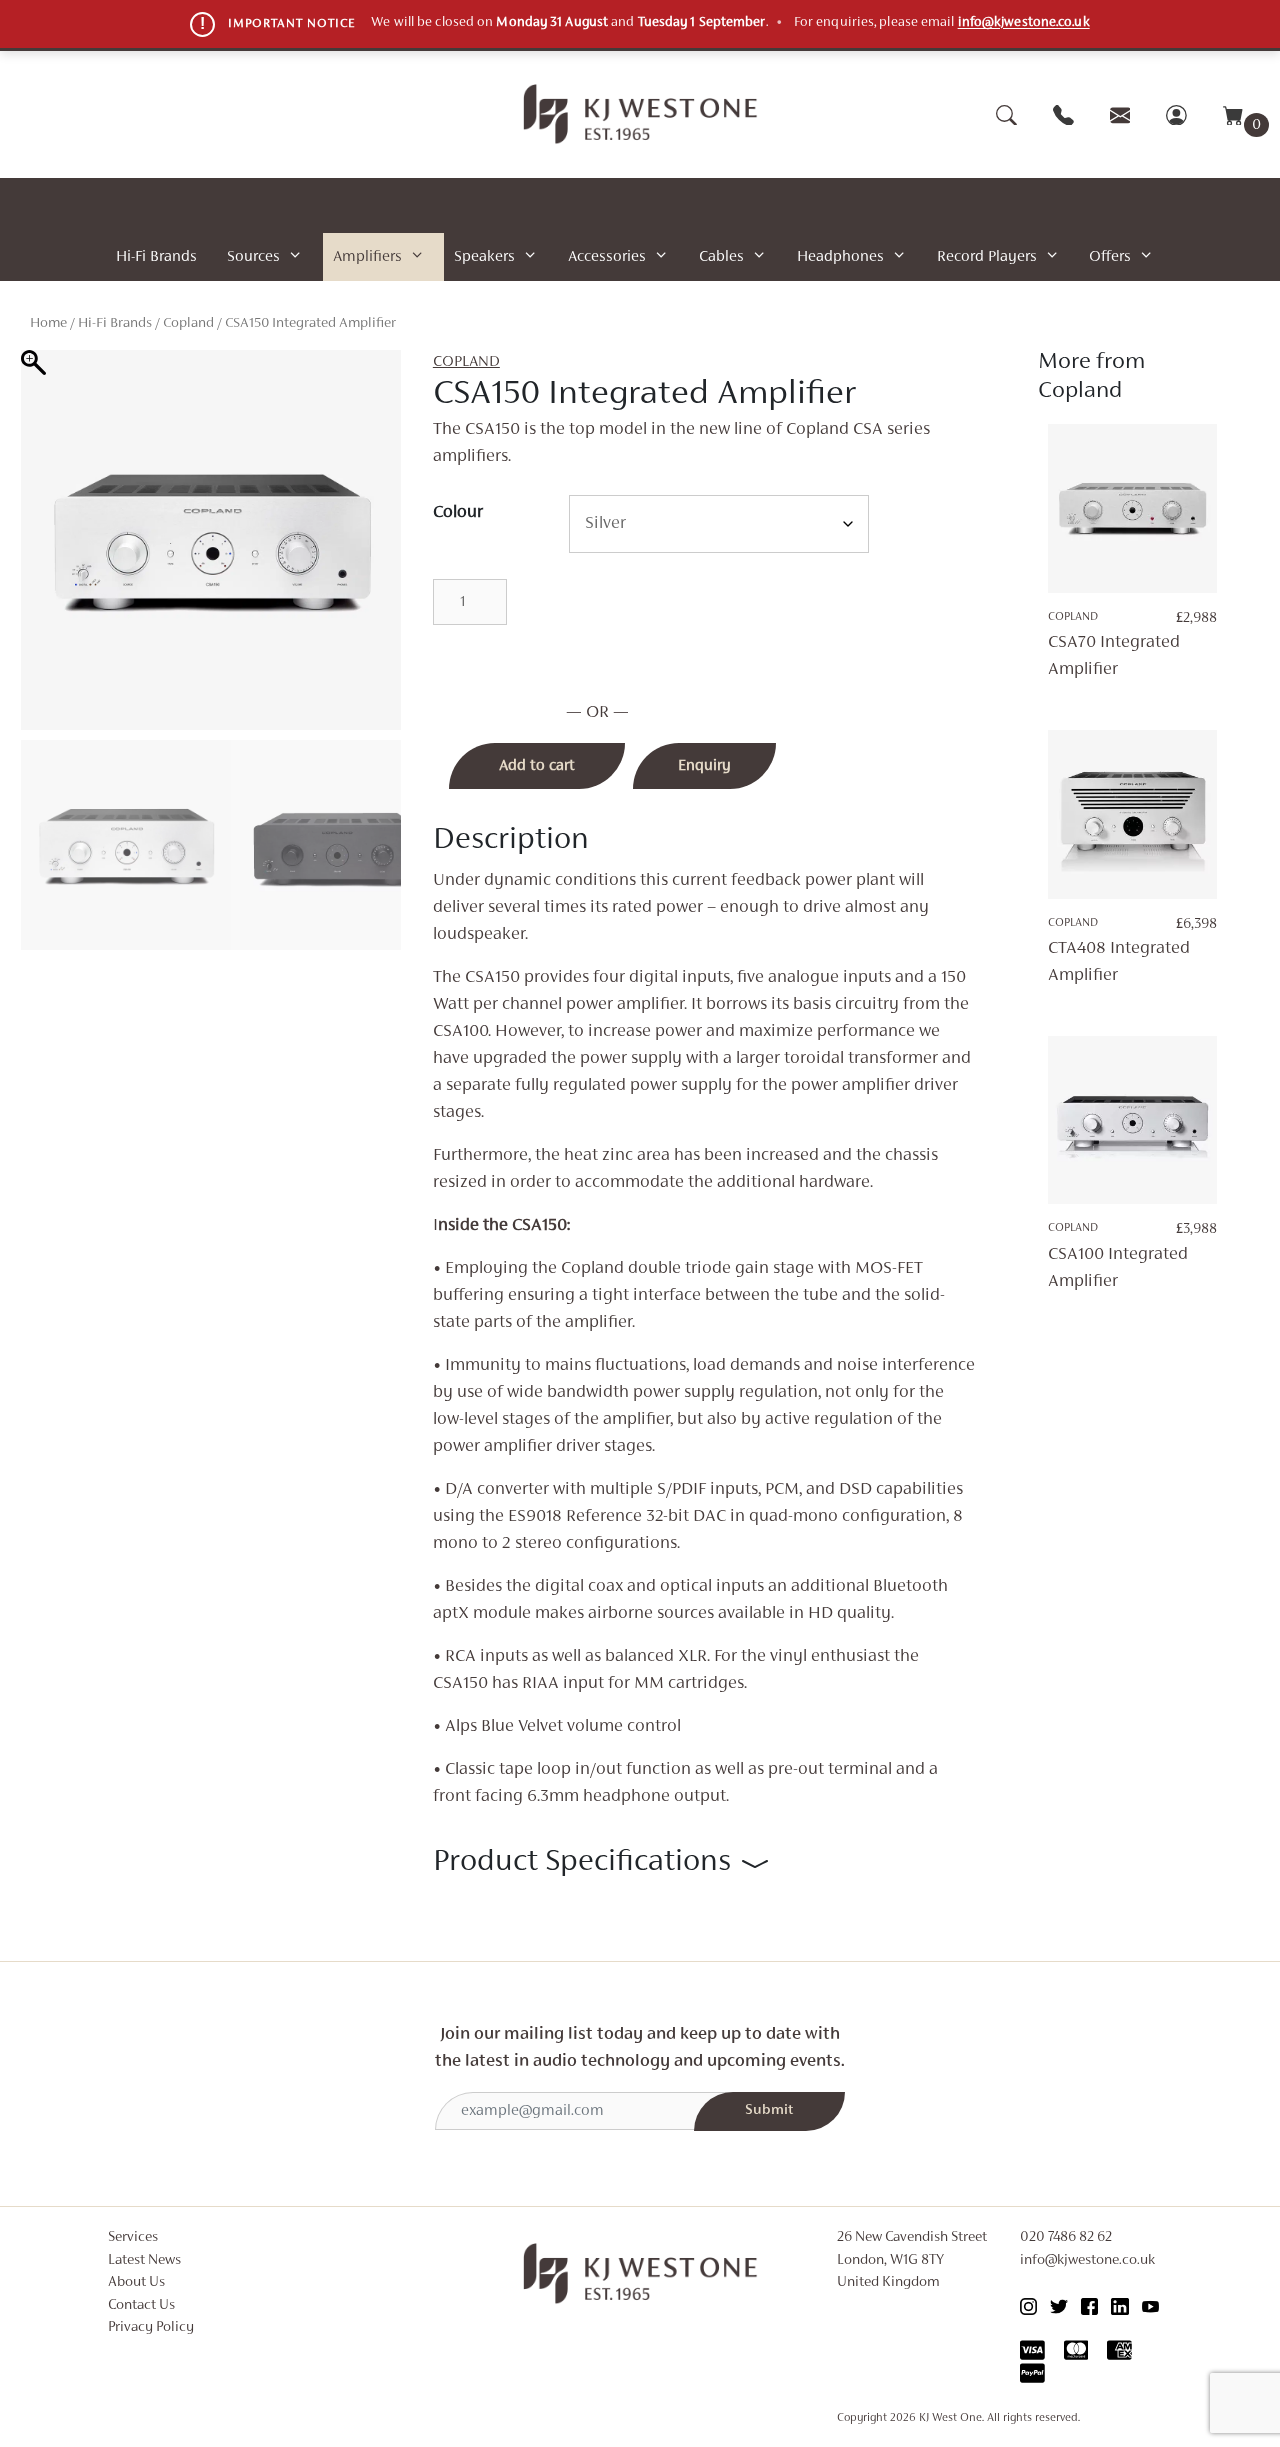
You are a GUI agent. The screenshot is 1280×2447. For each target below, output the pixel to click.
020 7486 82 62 (1066, 2237)
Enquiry (704, 766)
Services (133, 2237)
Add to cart (537, 766)
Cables (721, 257)
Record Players (987, 257)
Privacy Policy (151, 2327)
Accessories (607, 257)
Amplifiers (367, 257)
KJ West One (950, 2418)
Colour (458, 513)
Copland (188, 323)
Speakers (484, 257)
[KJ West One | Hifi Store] (640, 114)
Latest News (144, 2260)
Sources (253, 257)
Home (48, 323)
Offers (1110, 257)
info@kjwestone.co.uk (1024, 23)
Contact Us (141, 2305)
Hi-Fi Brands (156, 257)
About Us (136, 2282)
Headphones (840, 257)
